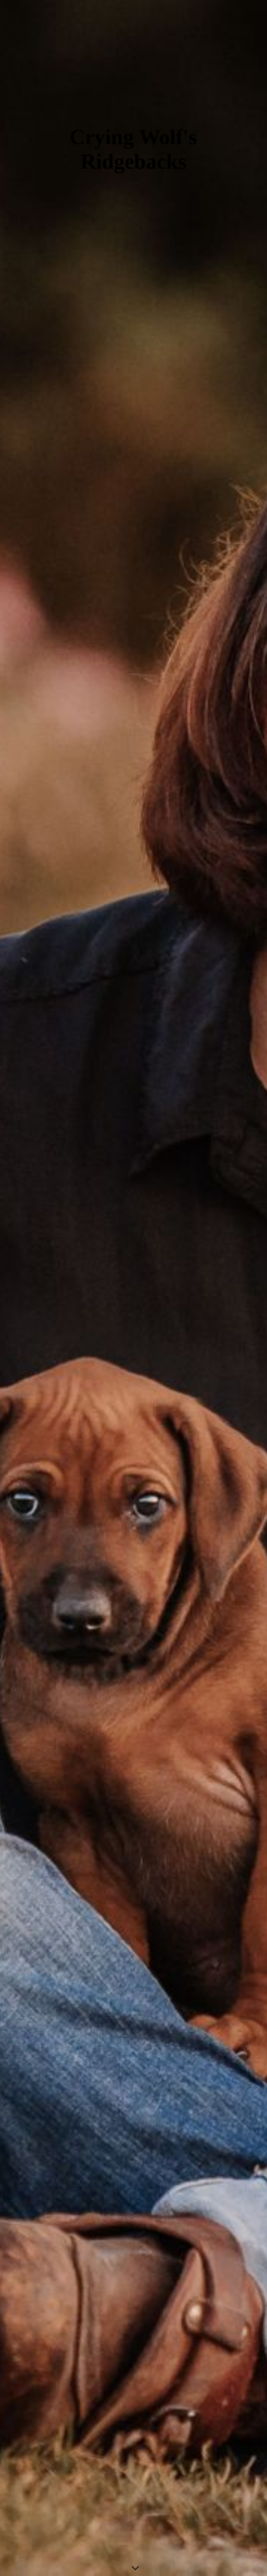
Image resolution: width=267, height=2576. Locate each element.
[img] (133, 1288)
